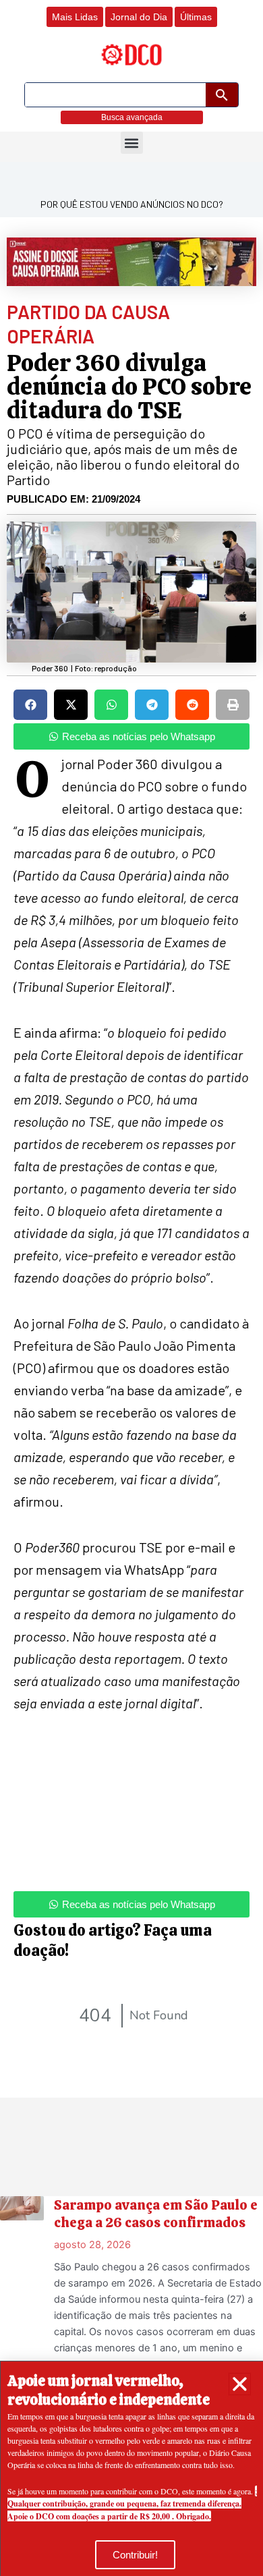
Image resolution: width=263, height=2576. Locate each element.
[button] (240, 2384)
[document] (131, 1288)
